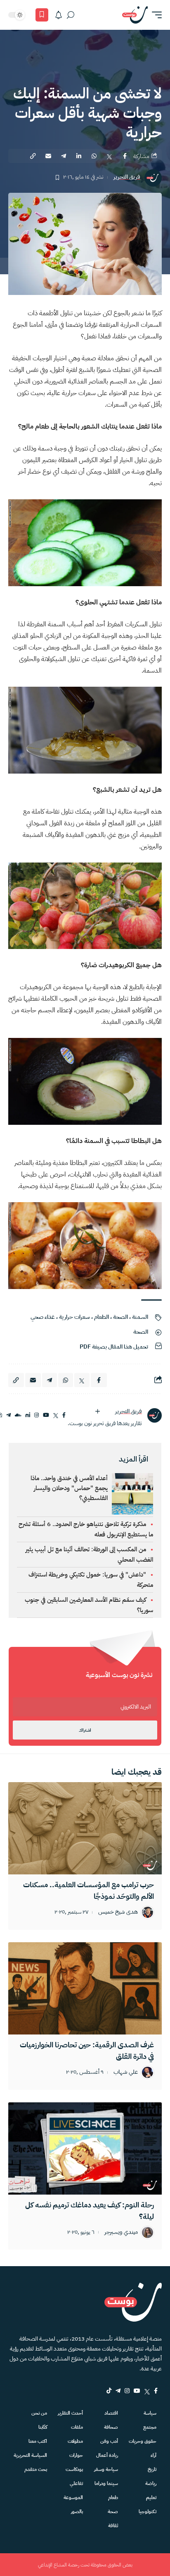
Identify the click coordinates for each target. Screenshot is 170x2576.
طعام (113, 2497)
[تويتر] (56, 1415)
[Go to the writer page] (154, 1415)
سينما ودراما (106, 2483)
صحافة (111, 2427)
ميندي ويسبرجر (121, 2232)
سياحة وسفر (106, 2469)
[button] (155, 15)
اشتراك (85, 1730)
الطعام (102, 1317)
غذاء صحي (43, 1317)
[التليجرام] (8, 1415)
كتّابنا (43, 2427)
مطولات (75, 2441)
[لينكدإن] (28, 1415)
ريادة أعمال (107, 2455)
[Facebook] (156, 2391)
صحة (113, 2511)
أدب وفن (109, 2441)
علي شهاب (126, 2072)
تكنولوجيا (148, 2511)
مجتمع (150, 2427)
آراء (153, 2455)
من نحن (39, 2413)
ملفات (77, 2427)
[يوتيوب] (46, 1415)
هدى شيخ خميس (118, 1912)
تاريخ (152, 2469)
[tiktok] (109, 2391)
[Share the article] (125, 156)
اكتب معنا (38, 2441)
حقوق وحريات (143, 2441)
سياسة (150, 2413)
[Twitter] (147, 2391)
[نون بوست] (135, 15)
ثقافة (113, 2526)
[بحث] (71, 15)
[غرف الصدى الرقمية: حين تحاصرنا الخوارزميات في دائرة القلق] (85, 1988)
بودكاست (74, 2469)
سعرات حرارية (74, 1317)
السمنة (140, 1317)
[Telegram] (118, 2391)
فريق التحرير (127, 177)
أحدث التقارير (70, 2413)
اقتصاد (111, 2413)
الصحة (120, 1317)
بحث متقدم (36, 2469)
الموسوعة (73, 2497)
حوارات (76, 2455)
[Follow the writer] (97, 1411)
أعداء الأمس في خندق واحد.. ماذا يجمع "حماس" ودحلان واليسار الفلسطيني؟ (69, 1488)
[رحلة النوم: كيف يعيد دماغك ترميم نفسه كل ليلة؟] (85, 2148)
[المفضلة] (42, 15)
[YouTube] (137, 2391)
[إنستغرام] (37, 1415)
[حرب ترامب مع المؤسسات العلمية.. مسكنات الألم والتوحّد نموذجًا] (85, 1828)
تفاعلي (76, 2483)
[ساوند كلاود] (18, 1415)
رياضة (151, 2483)
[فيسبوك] (64, 1415)
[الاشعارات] (59, 15)
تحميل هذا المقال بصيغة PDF (114, 1347)
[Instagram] (127, 2391)
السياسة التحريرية (30, 2455)
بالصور (77, 2511)
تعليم (151, 2497)
